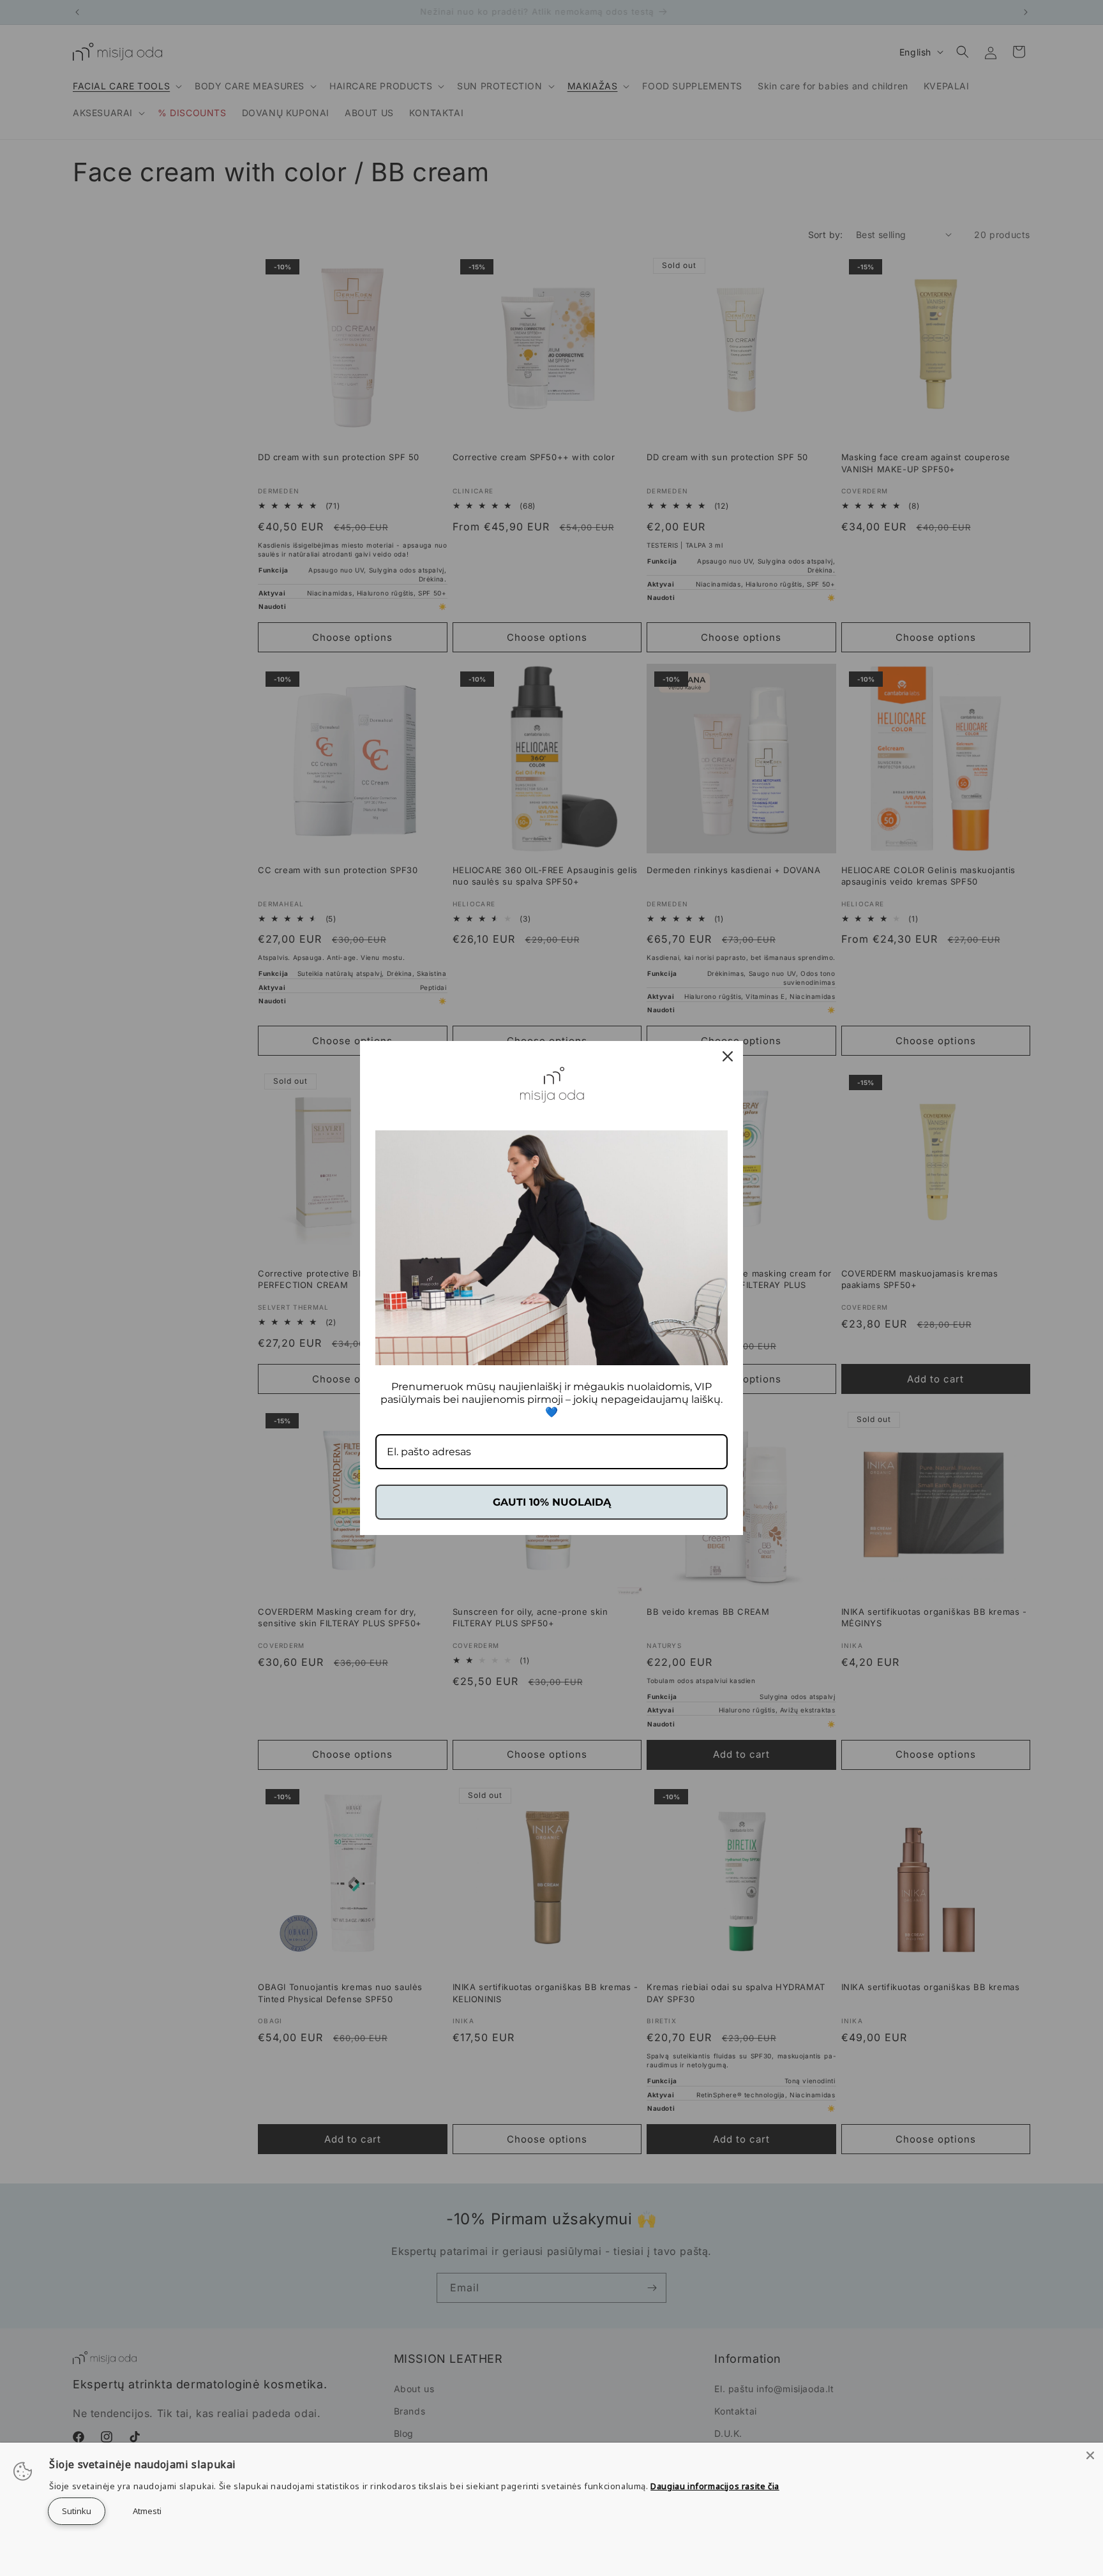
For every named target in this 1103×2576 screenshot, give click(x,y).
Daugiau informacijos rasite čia (715, 2486)
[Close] (1090, 2455)
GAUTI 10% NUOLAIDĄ (552, 1502)
